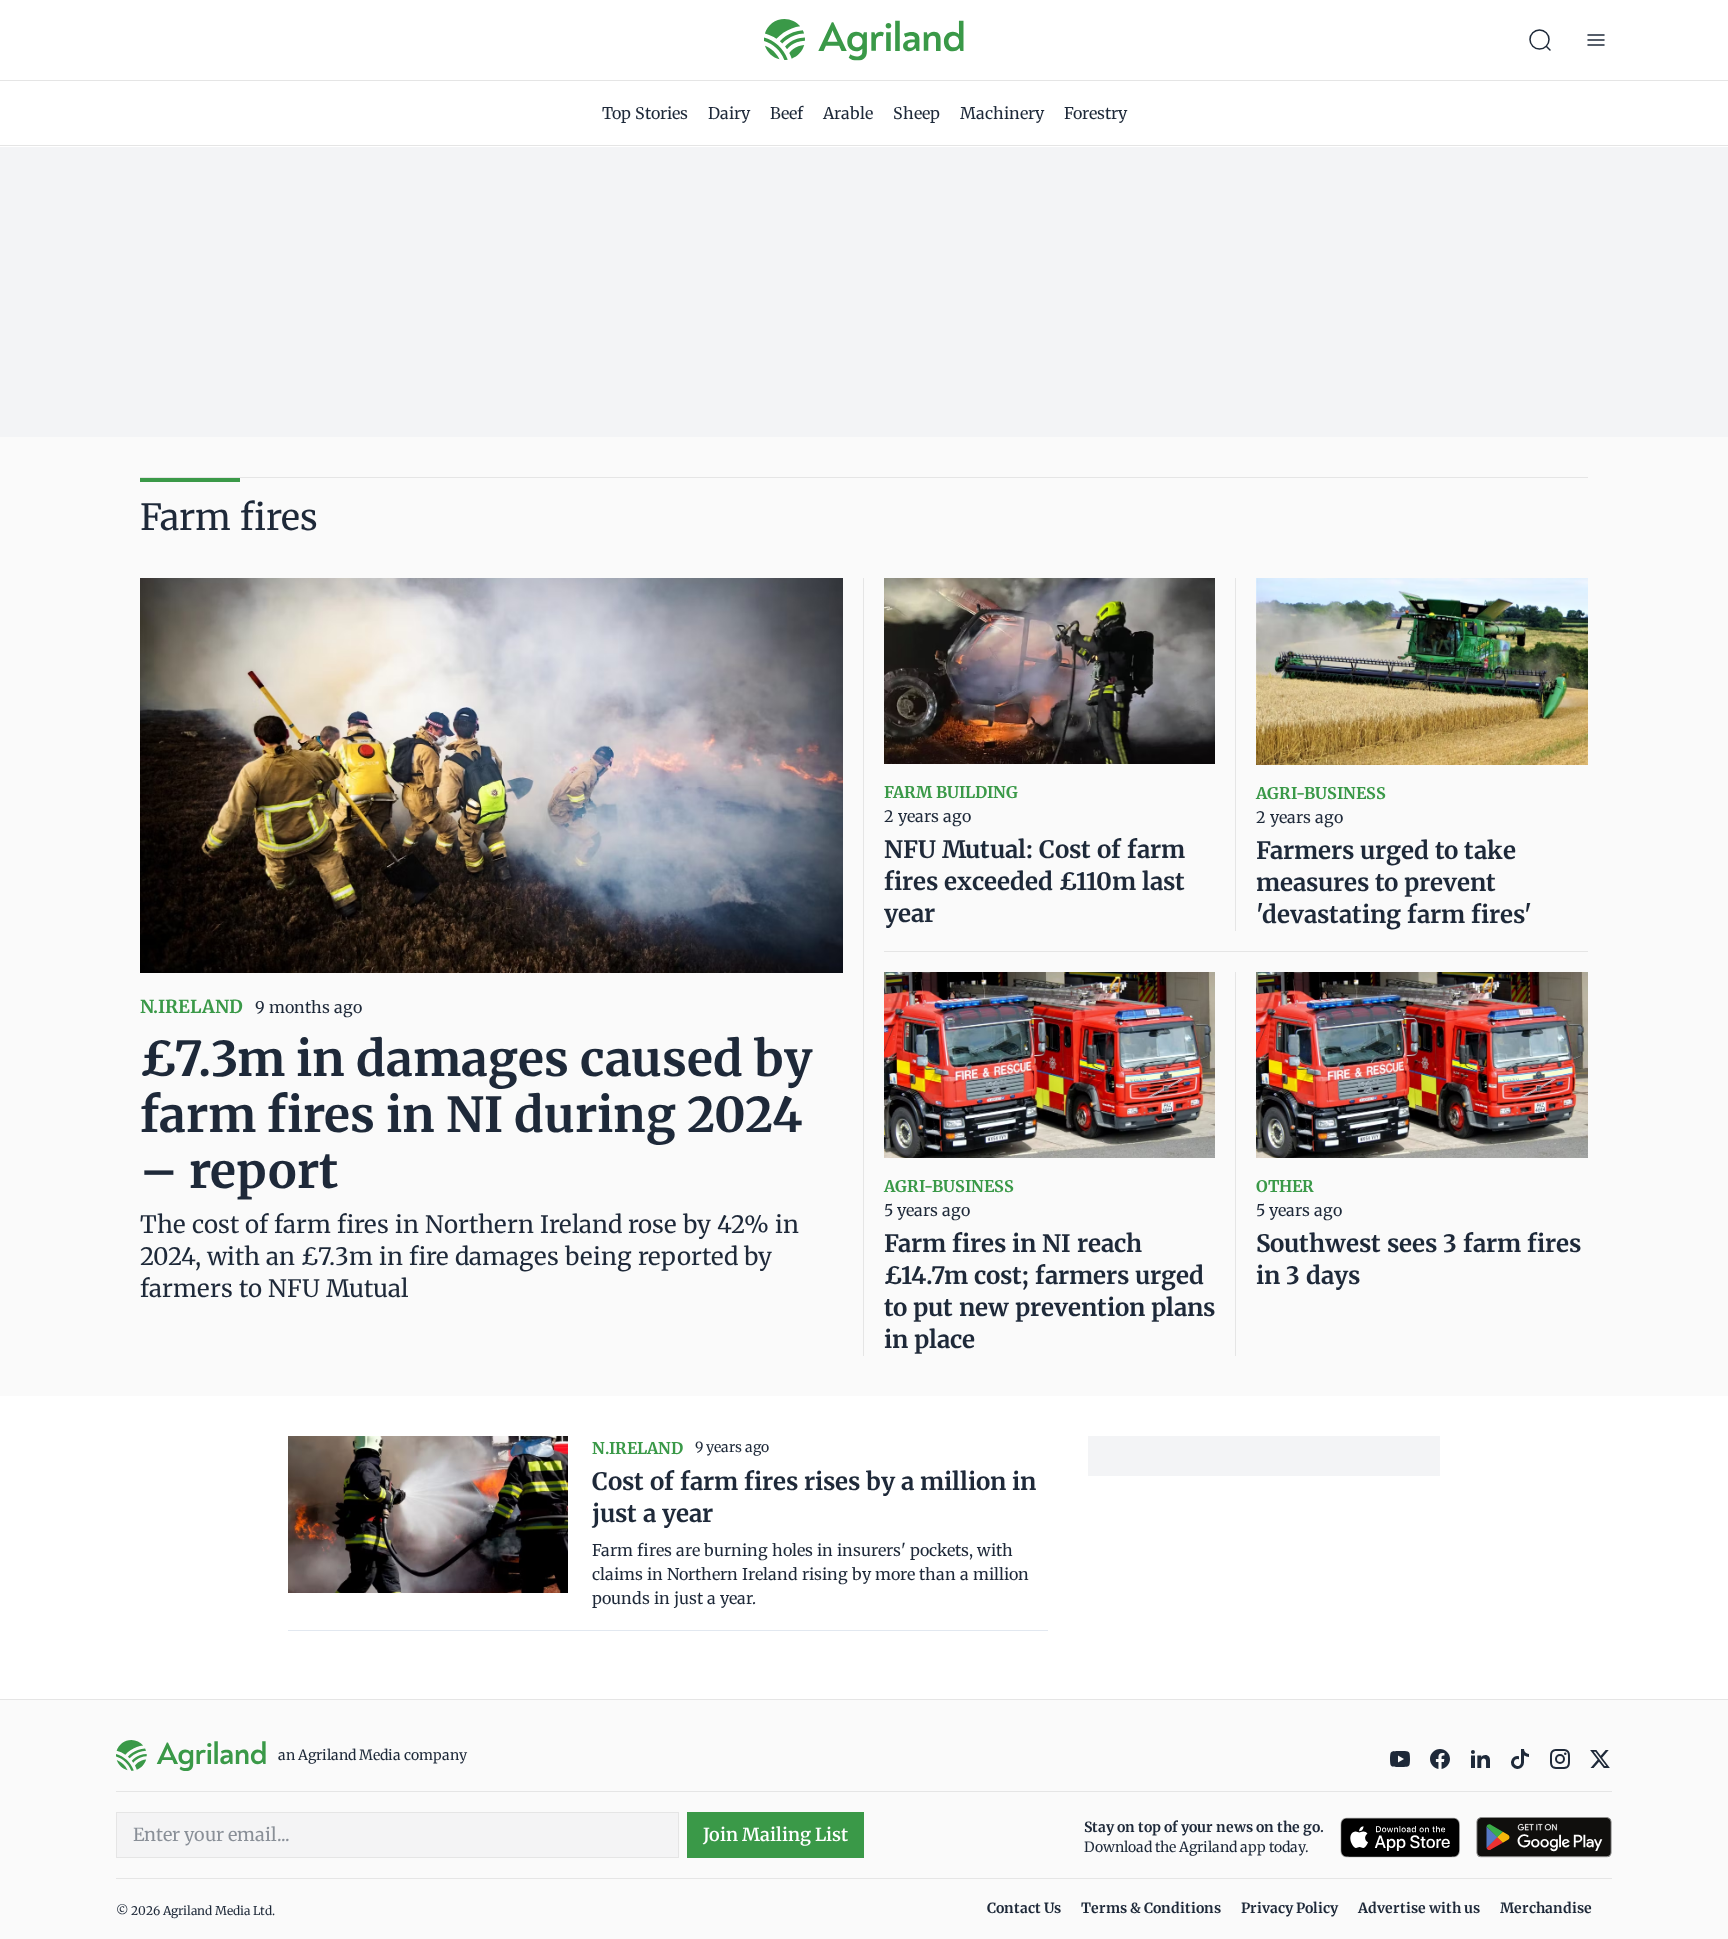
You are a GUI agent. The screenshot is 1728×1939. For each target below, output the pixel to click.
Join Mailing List (775, 1834)
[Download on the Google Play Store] (1544, 1837)
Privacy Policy (1289, 1908)
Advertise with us (1419, 1908)
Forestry (1095, 113)
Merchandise (1546, 1908)
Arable (848, 113)
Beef (786, 113)
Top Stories (645, 113)
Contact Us (1024, 1908)
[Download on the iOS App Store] (1400, 1837)
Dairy (729, 113)
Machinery (1002, 113)
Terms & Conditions (1151, 1908)
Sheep (916, 113)
